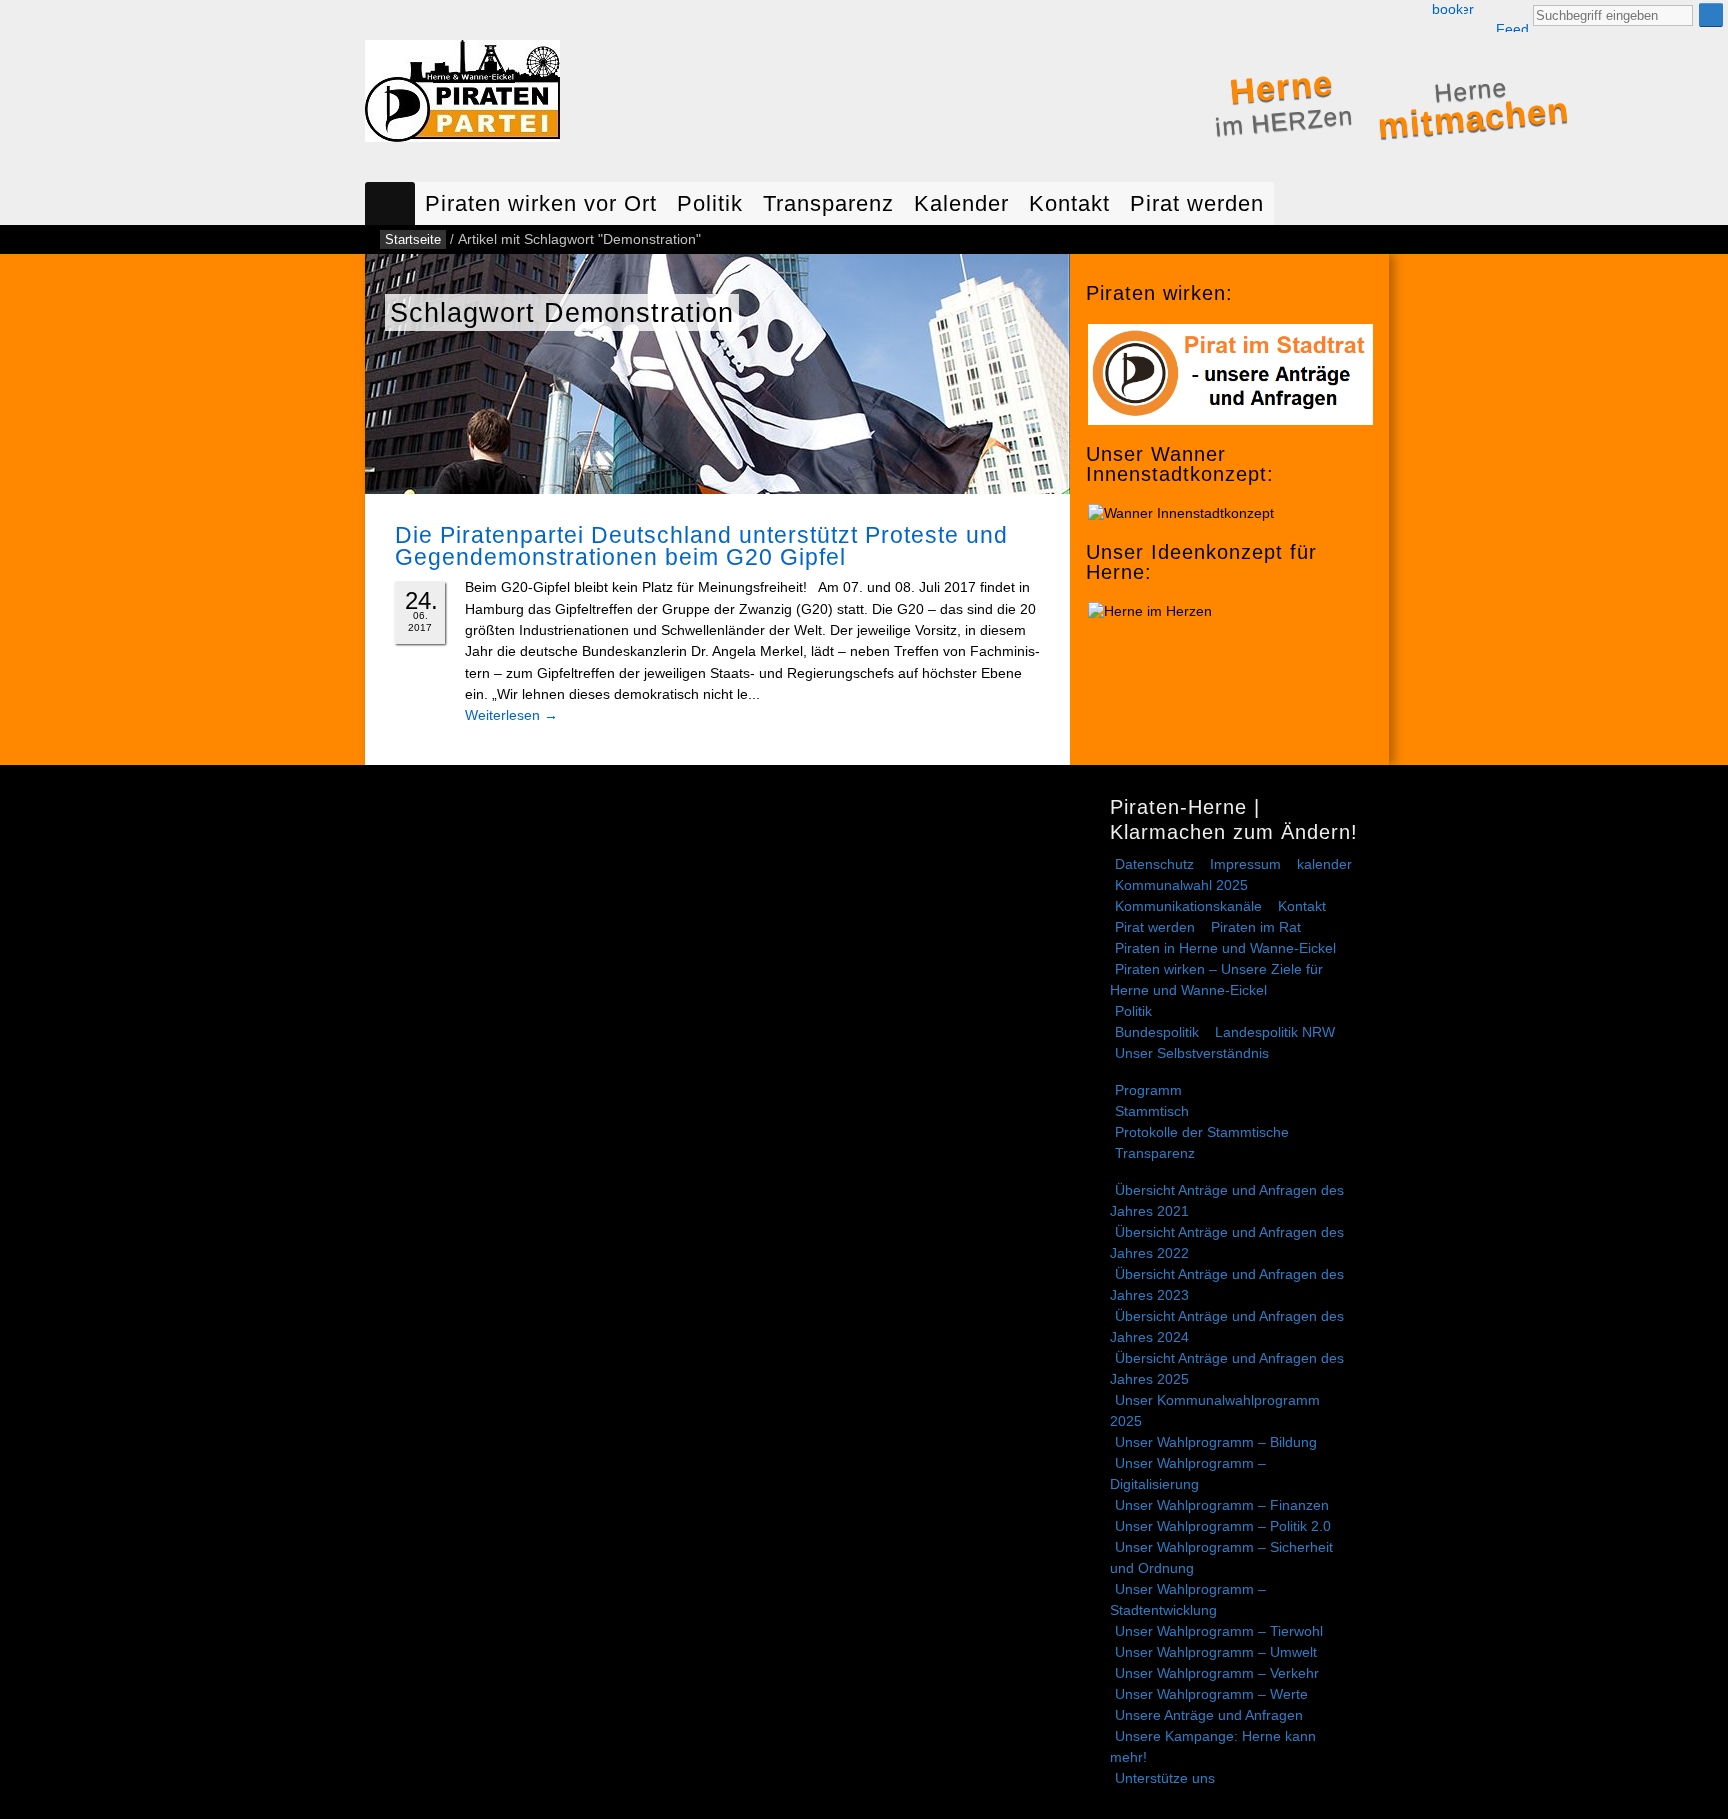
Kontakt (1069, 203)
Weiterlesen (511, 715)
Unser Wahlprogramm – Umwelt (1216, 1652)
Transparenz (828, 203)
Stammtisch (1152, 1111)
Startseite (390, 203)
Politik (710, 203)
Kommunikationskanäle (1188, 906)
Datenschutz (1154, 864)
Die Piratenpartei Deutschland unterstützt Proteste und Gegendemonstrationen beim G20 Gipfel (701, 546)
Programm (1148, 1090)
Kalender (961, 203)
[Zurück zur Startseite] (462, 95)
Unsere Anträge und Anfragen (1209, 1715)
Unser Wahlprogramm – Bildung (1216, 1442)
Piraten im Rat (1256, 927)
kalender (1324, 864)
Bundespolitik (1157, 1032)
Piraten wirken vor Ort (541, 203)
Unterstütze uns (1165, 1778)
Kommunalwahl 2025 (1181, 885)
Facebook (1447, 9)
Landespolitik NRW (1275, 1032)
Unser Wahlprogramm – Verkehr (1217, 1673)
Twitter (1469, 9)
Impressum (1245, 864)
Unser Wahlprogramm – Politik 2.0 (1223, 1526)
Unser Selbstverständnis (1192, 1053)
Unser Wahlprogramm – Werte (1211, 1694)
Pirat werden (1197, 203)
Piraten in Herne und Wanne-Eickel (1225, 948)
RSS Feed (1512, 17)
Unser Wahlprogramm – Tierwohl (1219, 1631)
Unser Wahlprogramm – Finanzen (1222, 1505)
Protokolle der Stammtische (1202, 1132)
